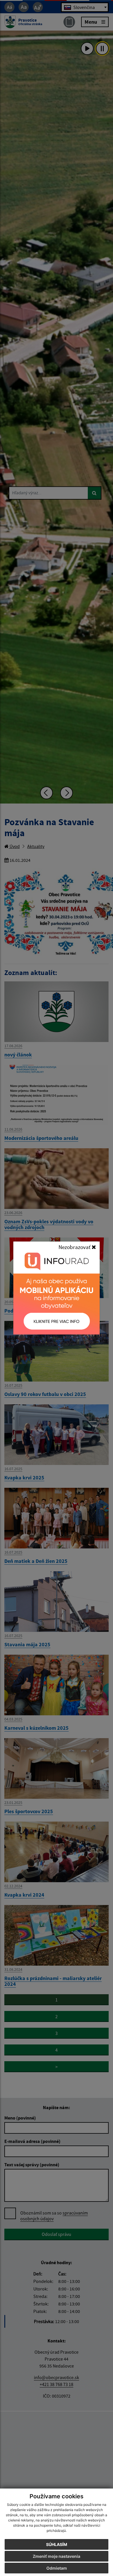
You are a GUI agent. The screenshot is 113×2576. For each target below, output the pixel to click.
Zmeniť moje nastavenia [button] (57, 2556)
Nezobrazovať (75, 1247)
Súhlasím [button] (57, 2544)
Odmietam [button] (57, 2568)
